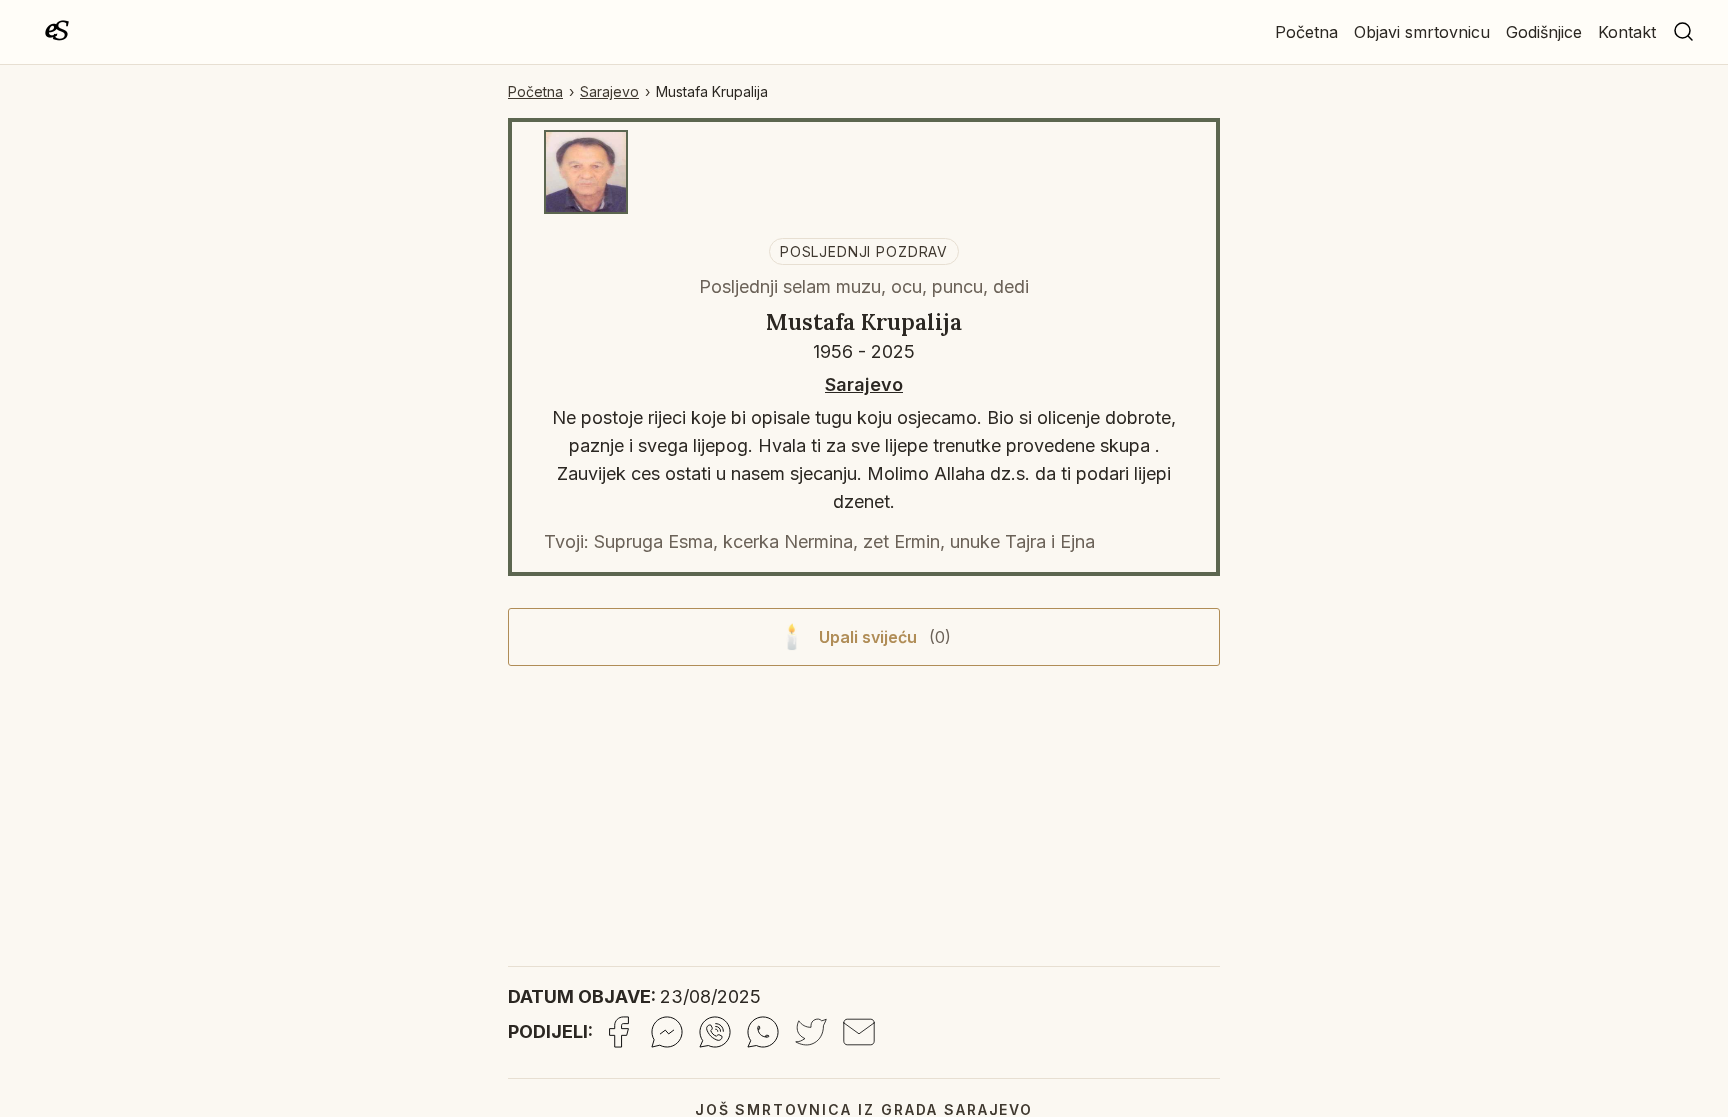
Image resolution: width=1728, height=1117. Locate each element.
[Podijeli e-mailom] (859, 1032)
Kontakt (1627, 32)
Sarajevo (609, 91)
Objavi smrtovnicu (1422, 32)
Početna (1306, 32)
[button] (1684, 32)
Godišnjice (1544, 32)
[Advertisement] (864, 822)
